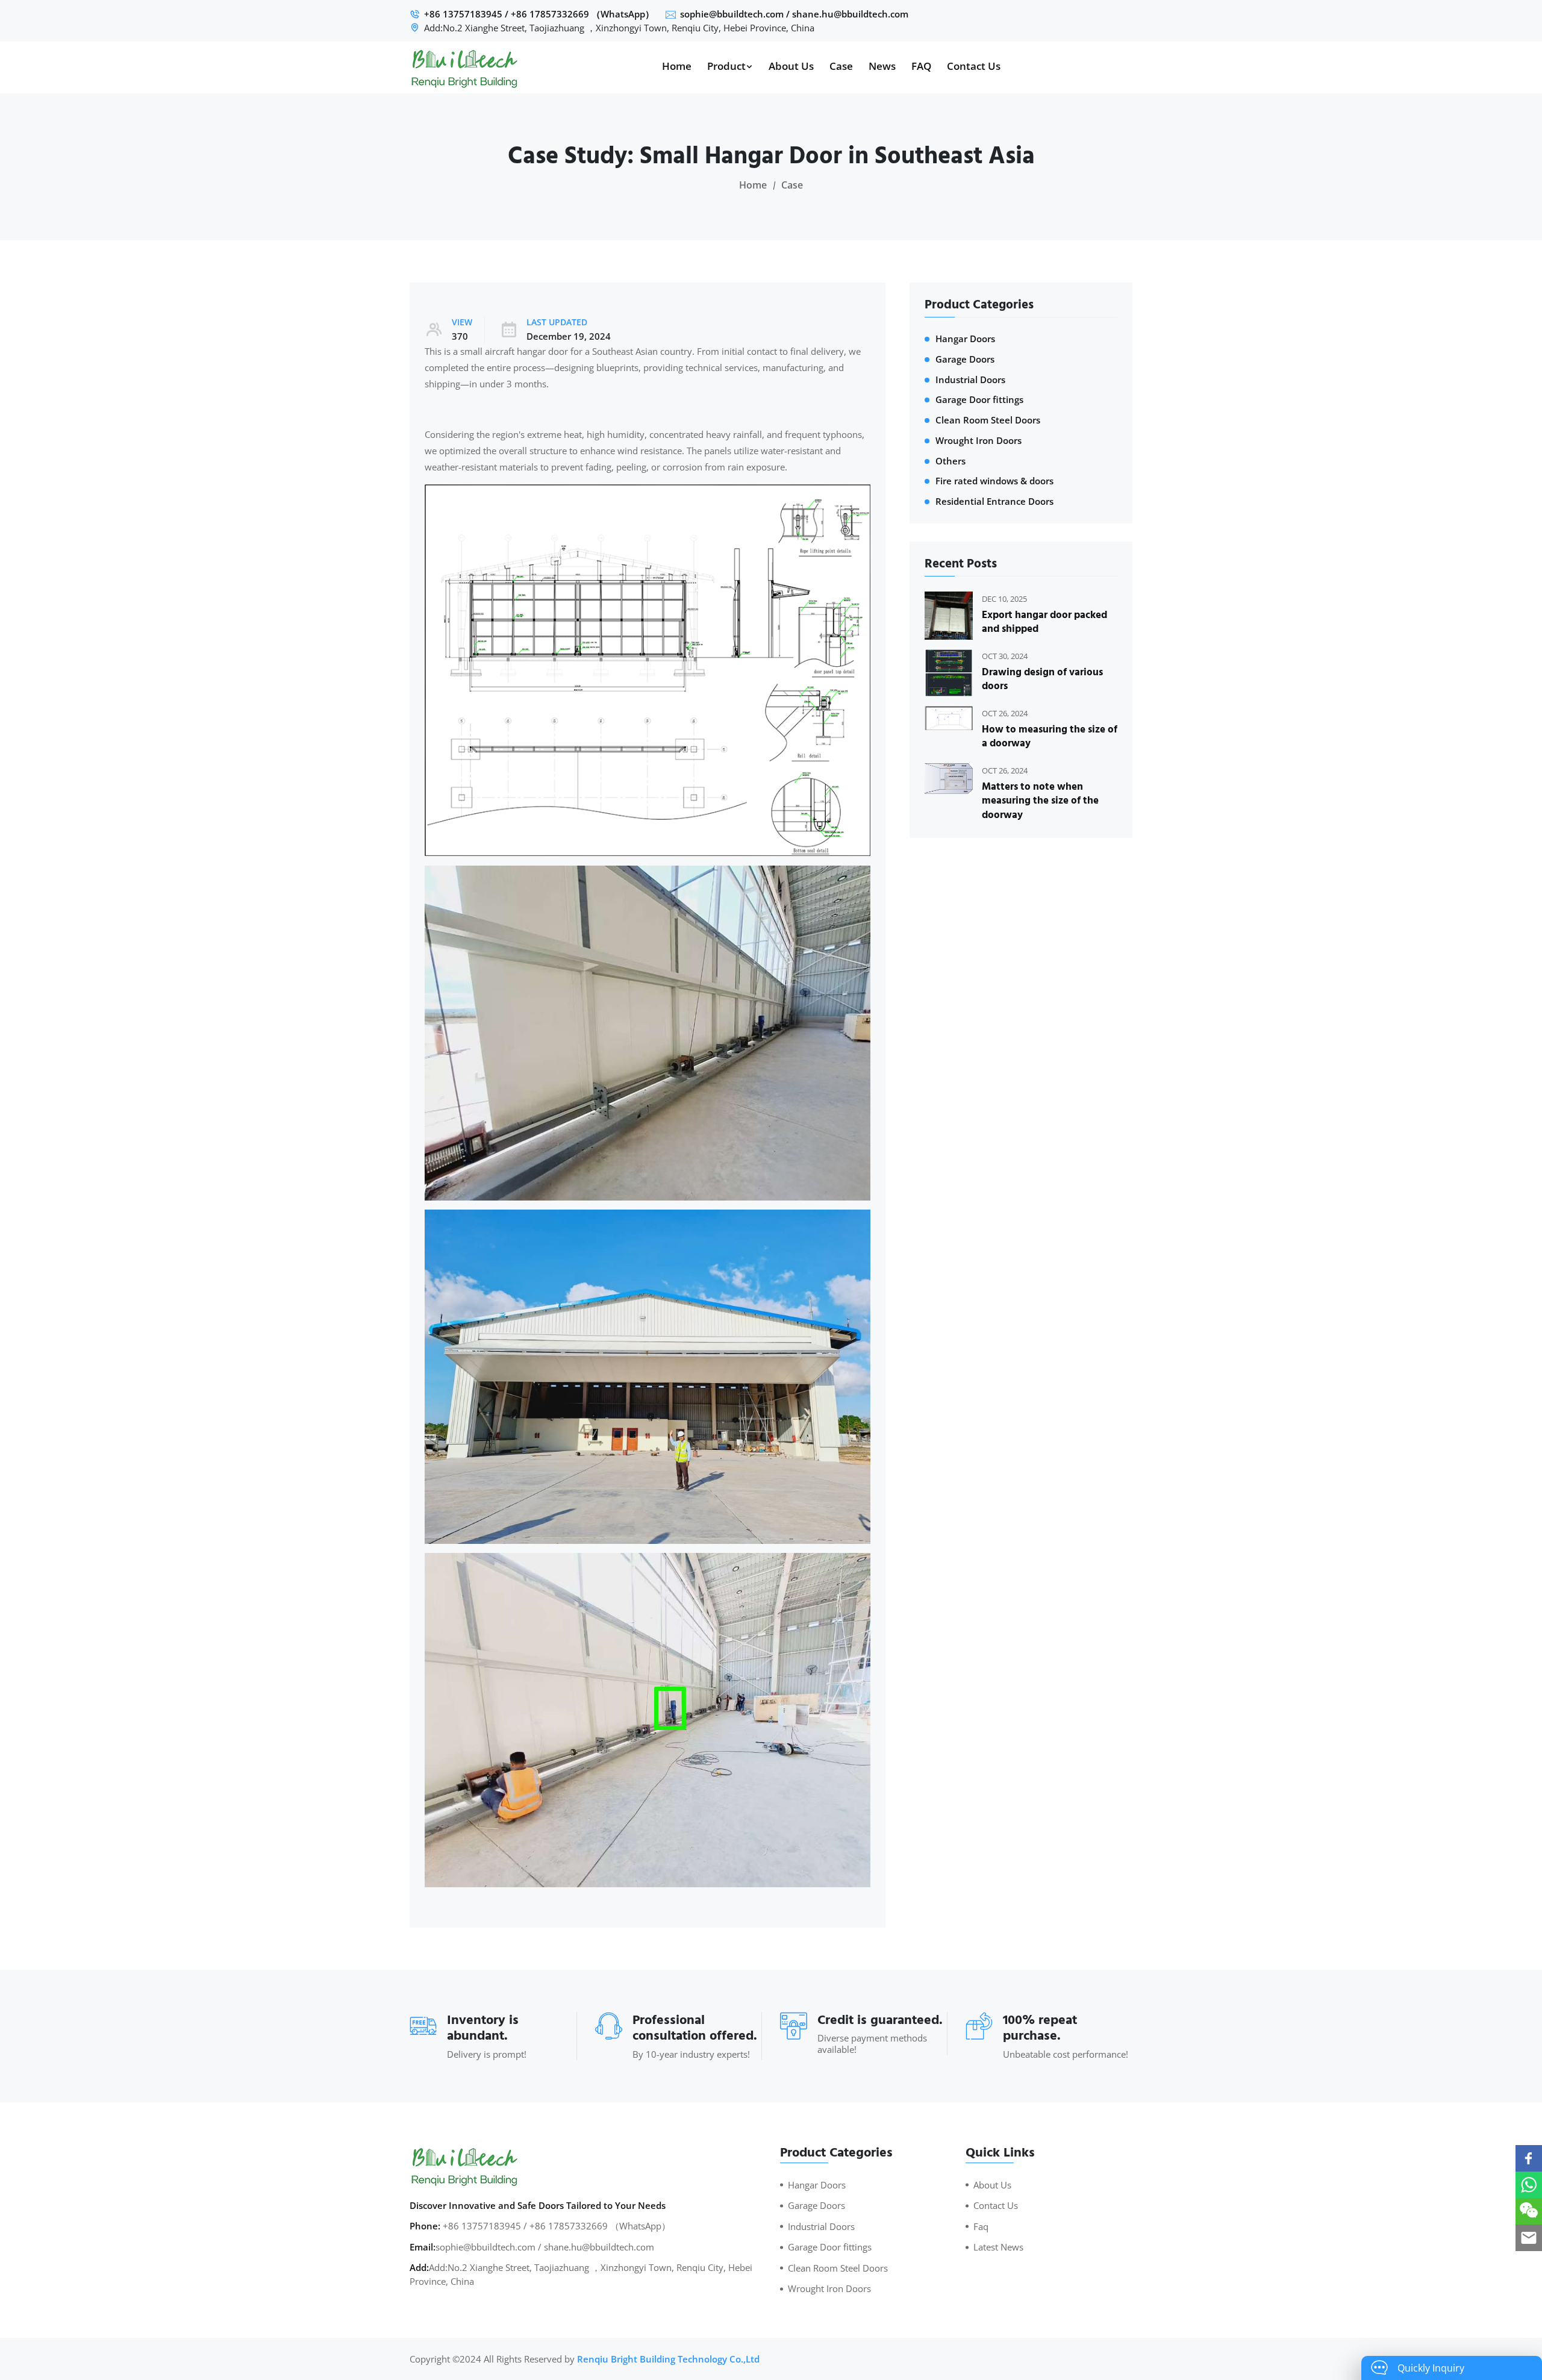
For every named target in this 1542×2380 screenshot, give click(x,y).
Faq (981, 2226)
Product (726, 66)
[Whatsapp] (1529, 2185)
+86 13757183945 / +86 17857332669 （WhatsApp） (539, 14)
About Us (791, 66)
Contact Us (974, 66)
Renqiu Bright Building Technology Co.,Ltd (668, 2359)
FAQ (921, 66)
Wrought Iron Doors (979, 441)
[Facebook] (1529, 2158)
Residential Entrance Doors (994, 501)
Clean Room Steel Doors (988, 420)
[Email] (1529, 2238)
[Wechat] (1529, 2211)
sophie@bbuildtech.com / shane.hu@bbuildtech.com (794, 14)
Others (950, 461)
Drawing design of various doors (1042, 680)
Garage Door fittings (979, 400)
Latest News (998, 2247)
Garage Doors (965, 359)
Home (677, 66)
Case (841, 66)
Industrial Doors (970, 380)
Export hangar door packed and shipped (1044, 623)
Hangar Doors (965, 339)
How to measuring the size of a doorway (1050, 737)
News (882, 66)
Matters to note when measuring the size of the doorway (1040, 801)
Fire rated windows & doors (994, 481)
